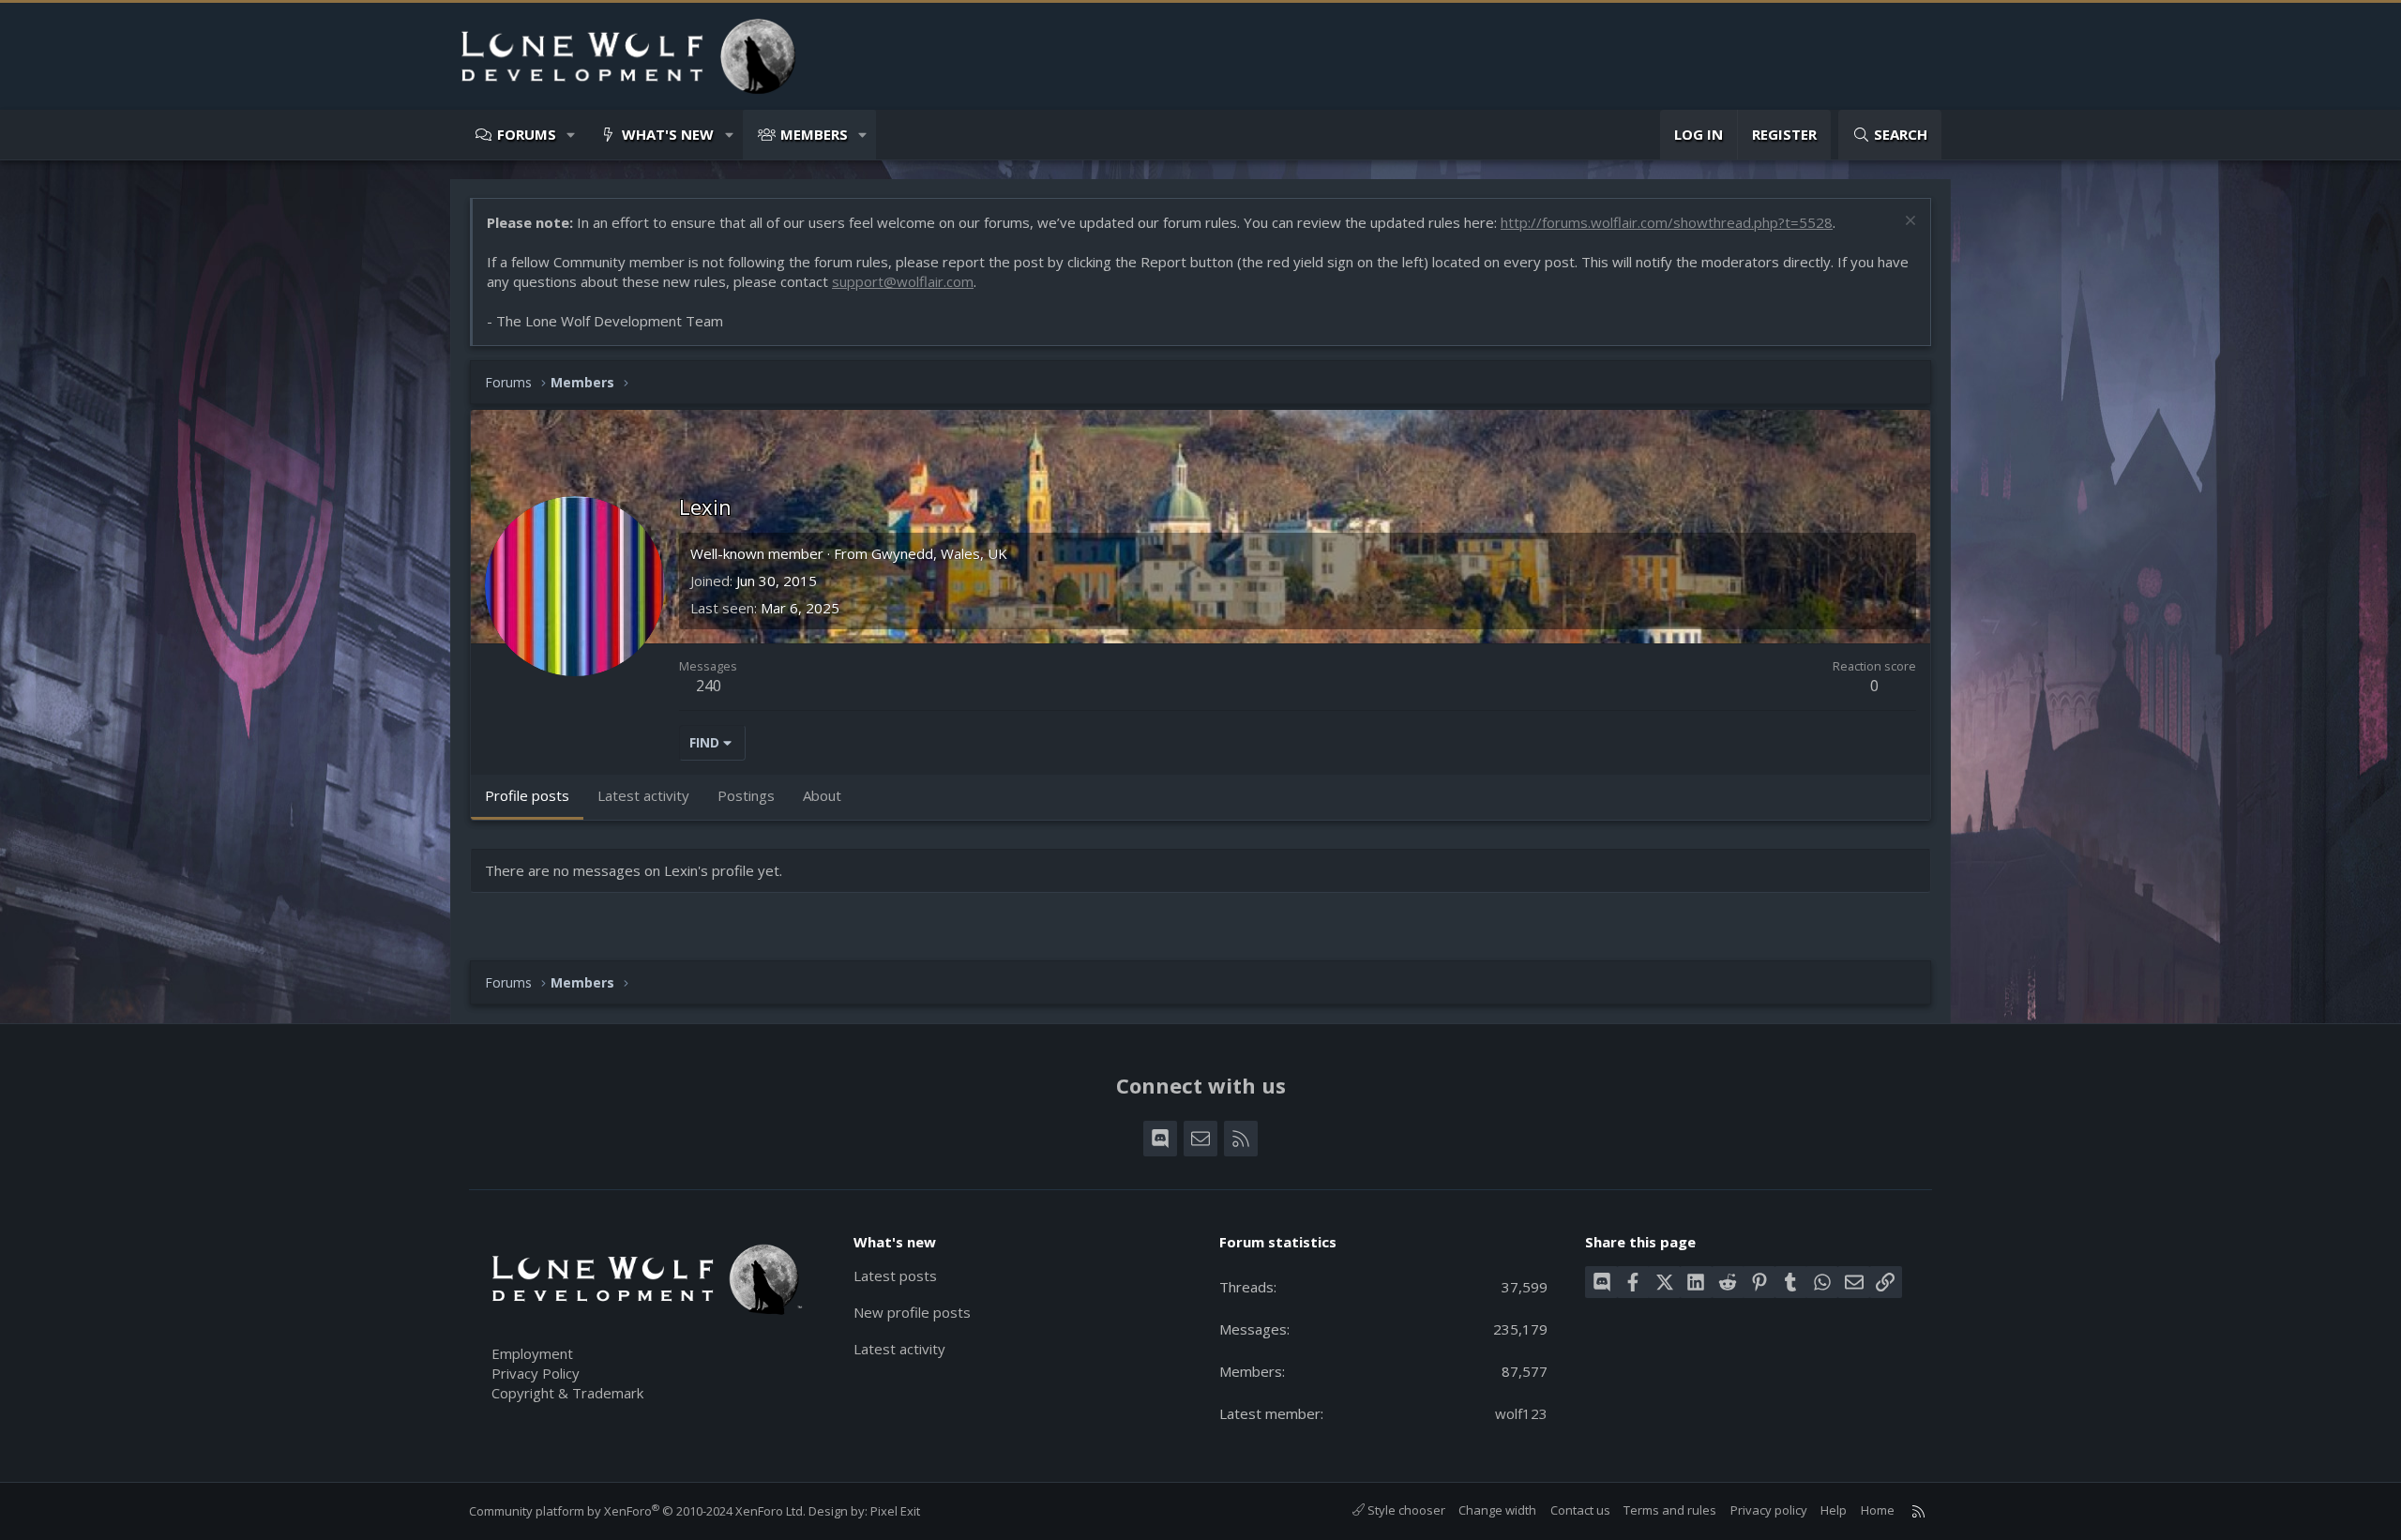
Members (814, 134)
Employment (532, 1353)
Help (1834, 1510)
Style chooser (1405, 1510)
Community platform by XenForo (637, 1511)
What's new (668, 134)
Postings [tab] (746, 795)
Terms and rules (1670, 1510)
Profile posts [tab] (527, 795)
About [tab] (822, 795)
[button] (572, 135)
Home (1878, 1510)
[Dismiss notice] (1908, 223)
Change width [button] (1497, 1510)
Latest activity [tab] (643, 795)
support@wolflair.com (903, 281)
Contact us (1580, 1510)
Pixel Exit (895, 1511)
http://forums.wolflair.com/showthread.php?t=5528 (1667, 222)
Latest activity (899, 1349)
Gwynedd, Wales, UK (939, 553)
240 (709, 686)
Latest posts (895, 1276)
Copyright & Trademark (567, 1393)
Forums (527, 134)
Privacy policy (1769, 1510)
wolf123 (1521, 1413)
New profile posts (912, 1312)
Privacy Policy (536, 1373)
